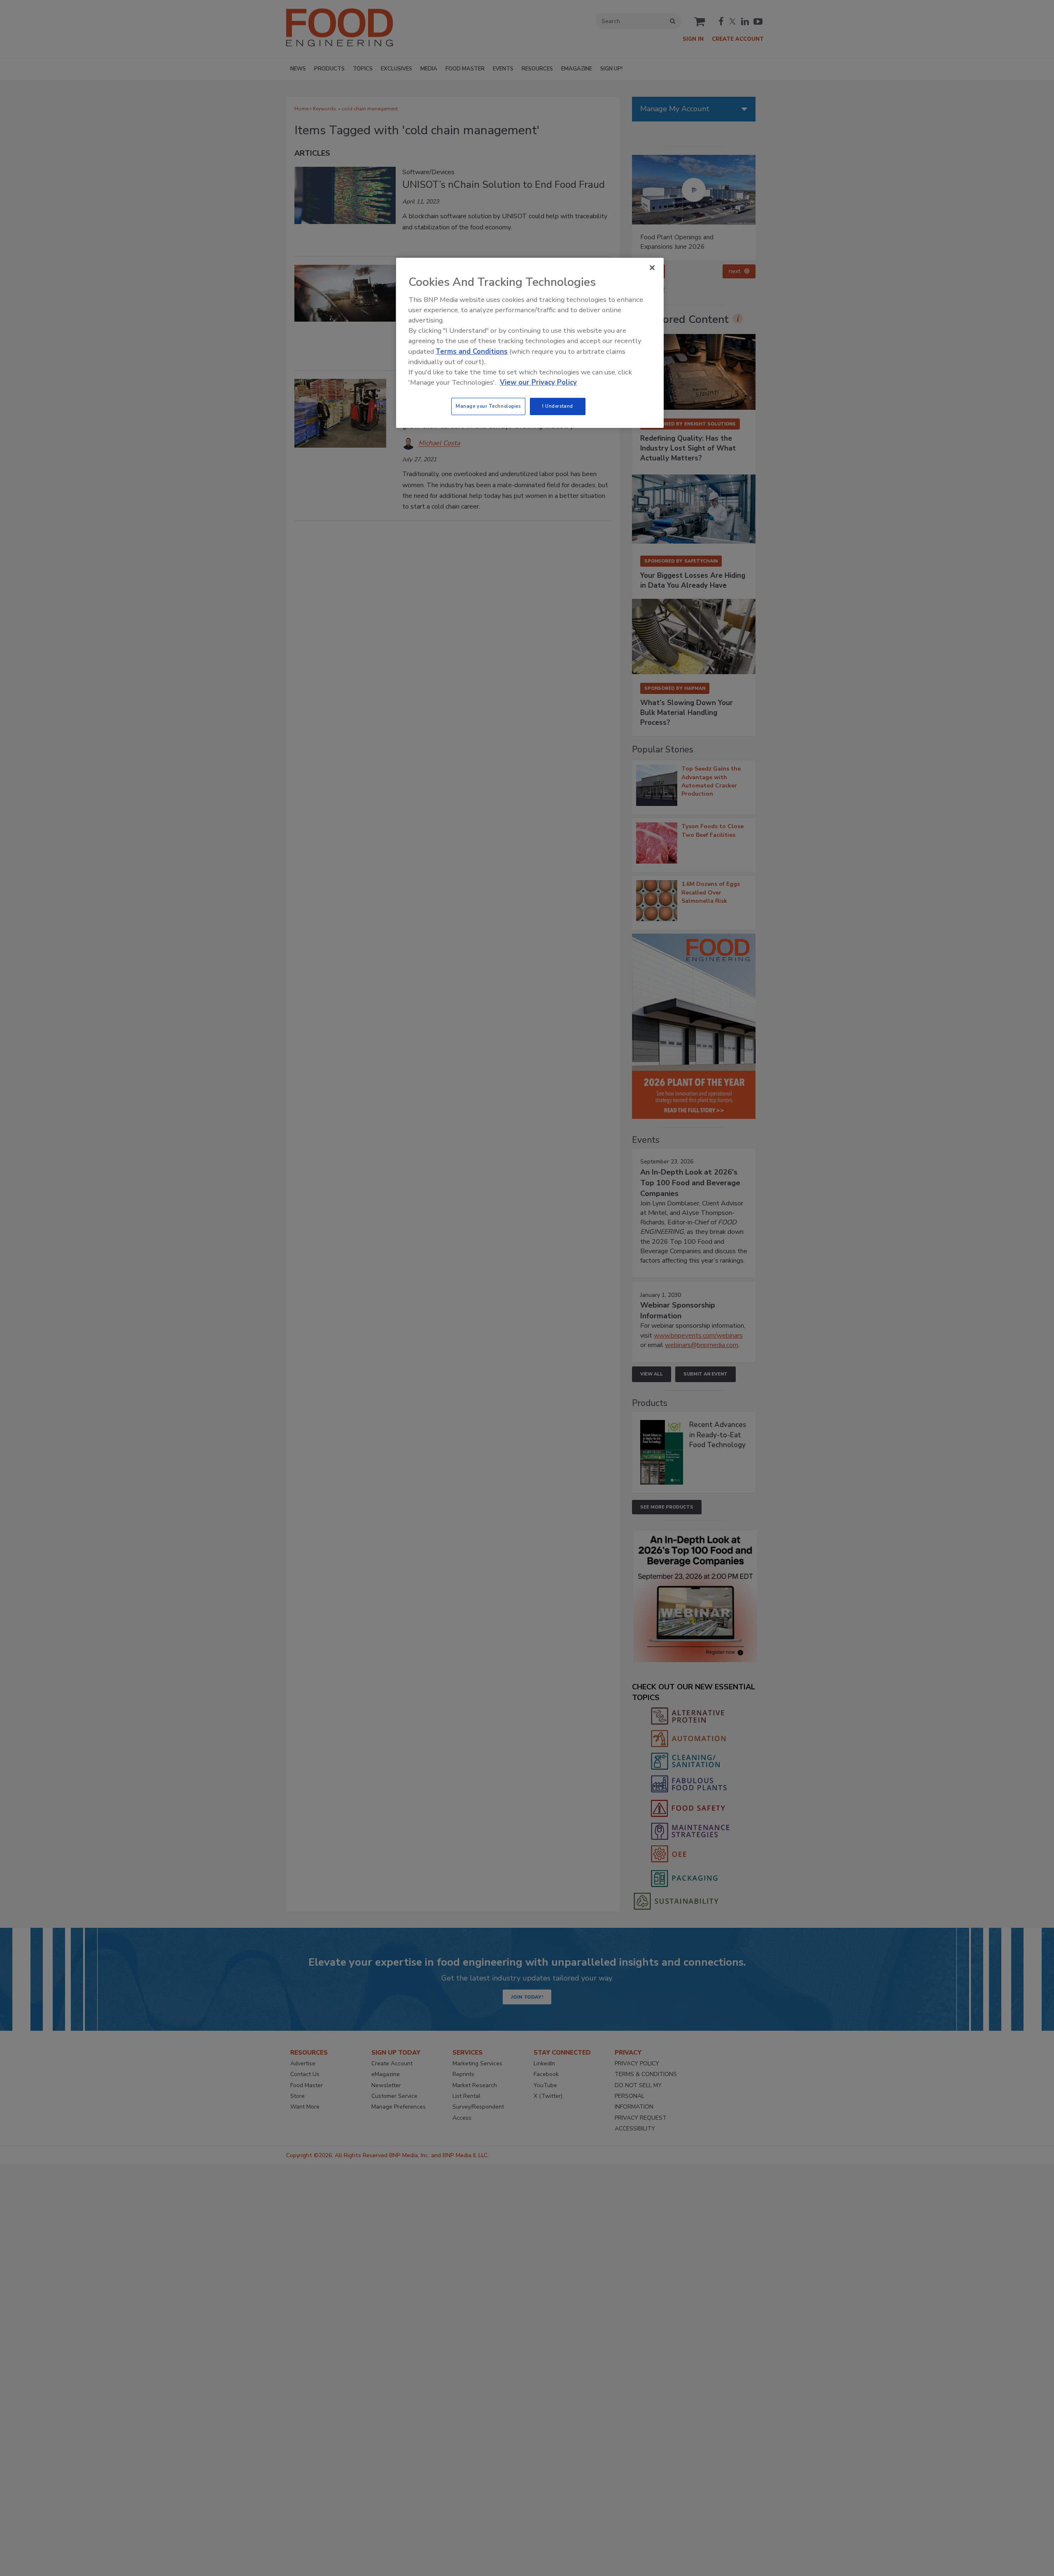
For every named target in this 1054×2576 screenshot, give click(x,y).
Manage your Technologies (488, 406)
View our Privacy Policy (538, 382)
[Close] (652, 268)
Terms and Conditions (472, 351)
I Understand (558, 406)
